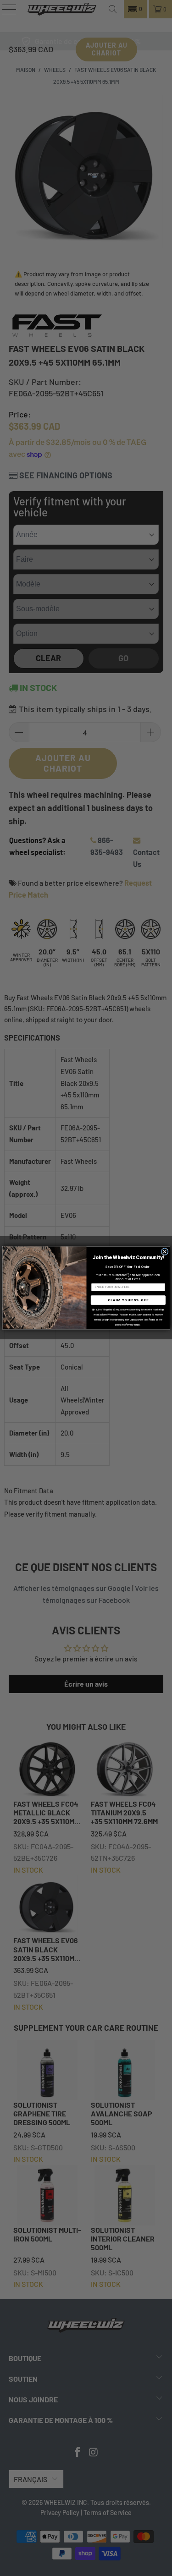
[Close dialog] (165, 1252)
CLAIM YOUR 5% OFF (128, 1300)
